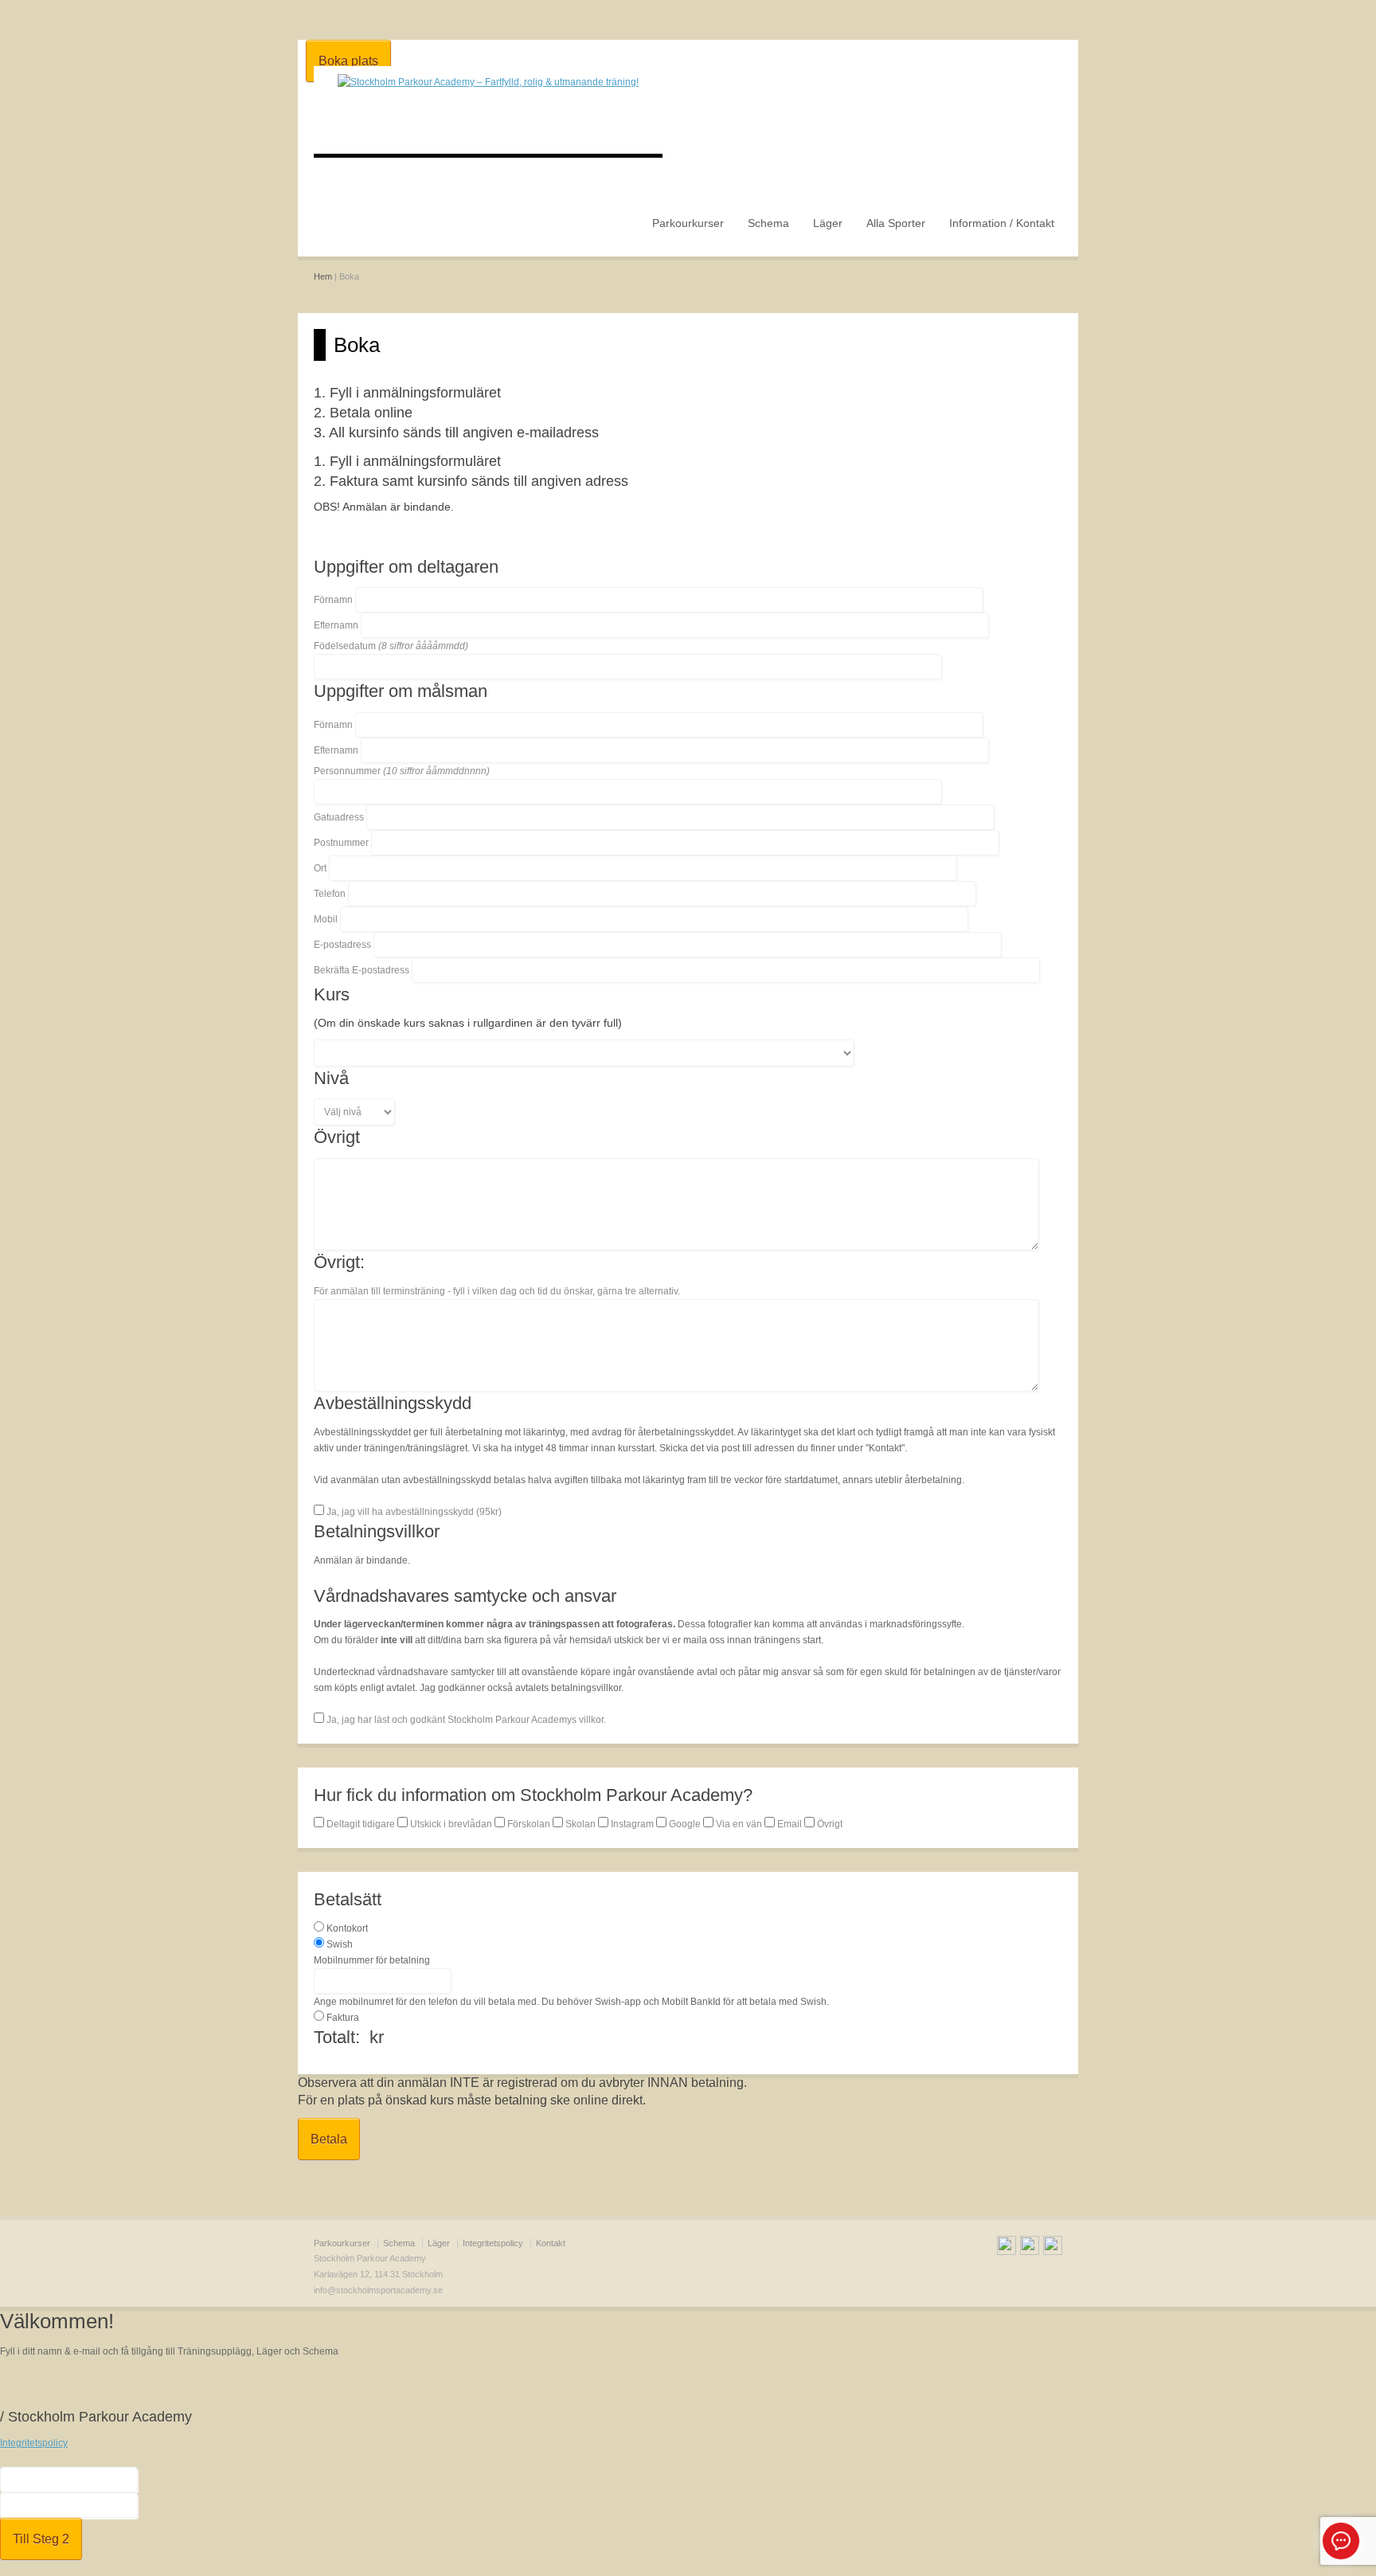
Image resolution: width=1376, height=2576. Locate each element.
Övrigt (829, 1824)
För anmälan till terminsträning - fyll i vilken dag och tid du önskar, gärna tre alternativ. (497, 1291)
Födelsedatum (391, 646)
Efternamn (336, 625)
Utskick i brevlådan (451, 1824)
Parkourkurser (688, 223)
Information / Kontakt (1002, 223)
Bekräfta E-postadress (362, 970)
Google (685, 1824)
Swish (340, 1944)
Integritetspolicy (493, 2243)
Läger (828, 223)
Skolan (580, 1824)
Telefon (330, 894)
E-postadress (342, 945)
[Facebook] (1007, 2248)
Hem (323, 276)
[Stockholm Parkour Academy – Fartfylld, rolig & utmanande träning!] (488, 82)
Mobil (326, 919)
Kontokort (347, 1928)
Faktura (343, 2018)
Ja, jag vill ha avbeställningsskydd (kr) (413, 1512)
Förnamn (333, 600)
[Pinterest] (1053, 2248)
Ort (320, 868)
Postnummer (341, 843)
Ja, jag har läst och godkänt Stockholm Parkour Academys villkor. (465, 1720)
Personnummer (402, 771)
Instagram (632, 1824)
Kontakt (551, 2243)
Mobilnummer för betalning (372, 1960)
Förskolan (529, 1824)
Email (790, 1824)
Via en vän (739, 1824)
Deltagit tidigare (361, 1824)
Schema (768, 223)
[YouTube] (1030, 2248)
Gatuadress (339, 817)
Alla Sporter (896, 223)
